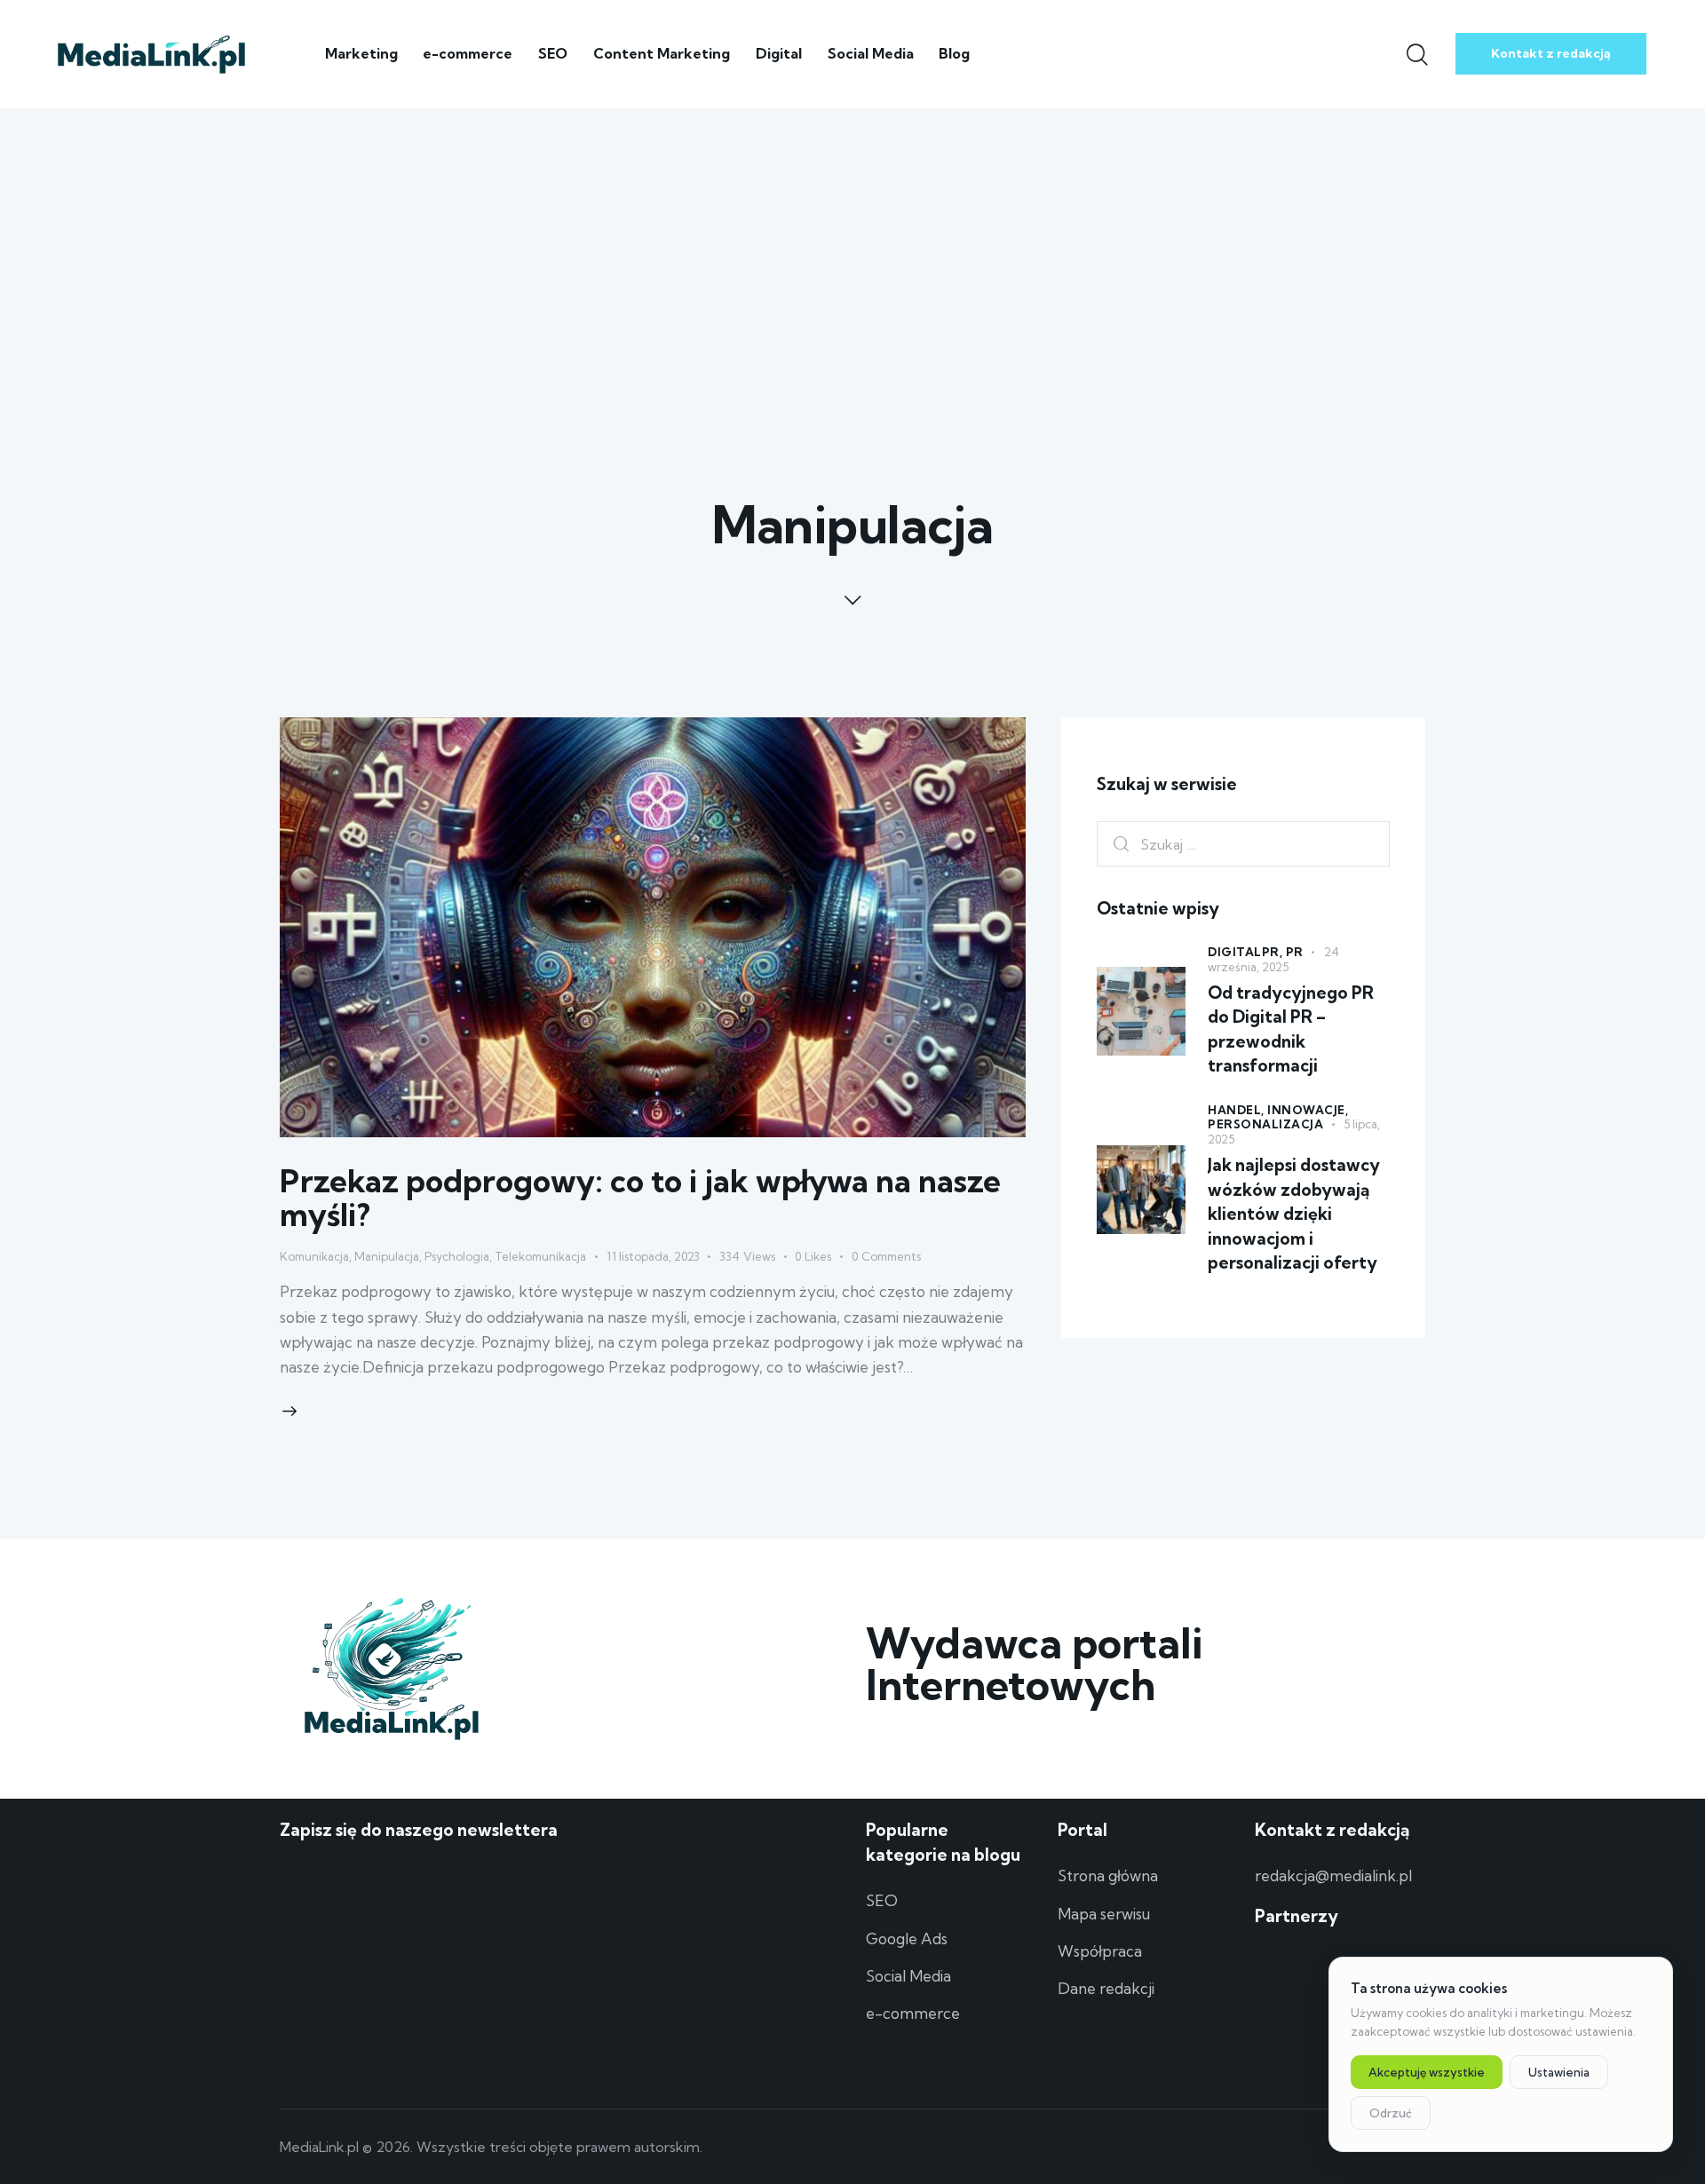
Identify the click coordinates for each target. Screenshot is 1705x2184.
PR (1295, 952)
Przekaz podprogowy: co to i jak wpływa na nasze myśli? (640, 1198)
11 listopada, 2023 (653, 1256)
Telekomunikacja (540, 1256)
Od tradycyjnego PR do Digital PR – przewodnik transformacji (1291, 1029)
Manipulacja (387, 1256)
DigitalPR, (1247, 952)
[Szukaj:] (1243, 844)
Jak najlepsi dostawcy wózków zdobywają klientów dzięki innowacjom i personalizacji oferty (1294, 1214)
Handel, (1237, 1110)
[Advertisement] (852, 241)
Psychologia (457, 1256)
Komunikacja (314, 1256)
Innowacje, (1308, 1110)
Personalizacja (1265, 1124)
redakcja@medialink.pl (1333, 1875)
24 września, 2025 (1273, 959)
